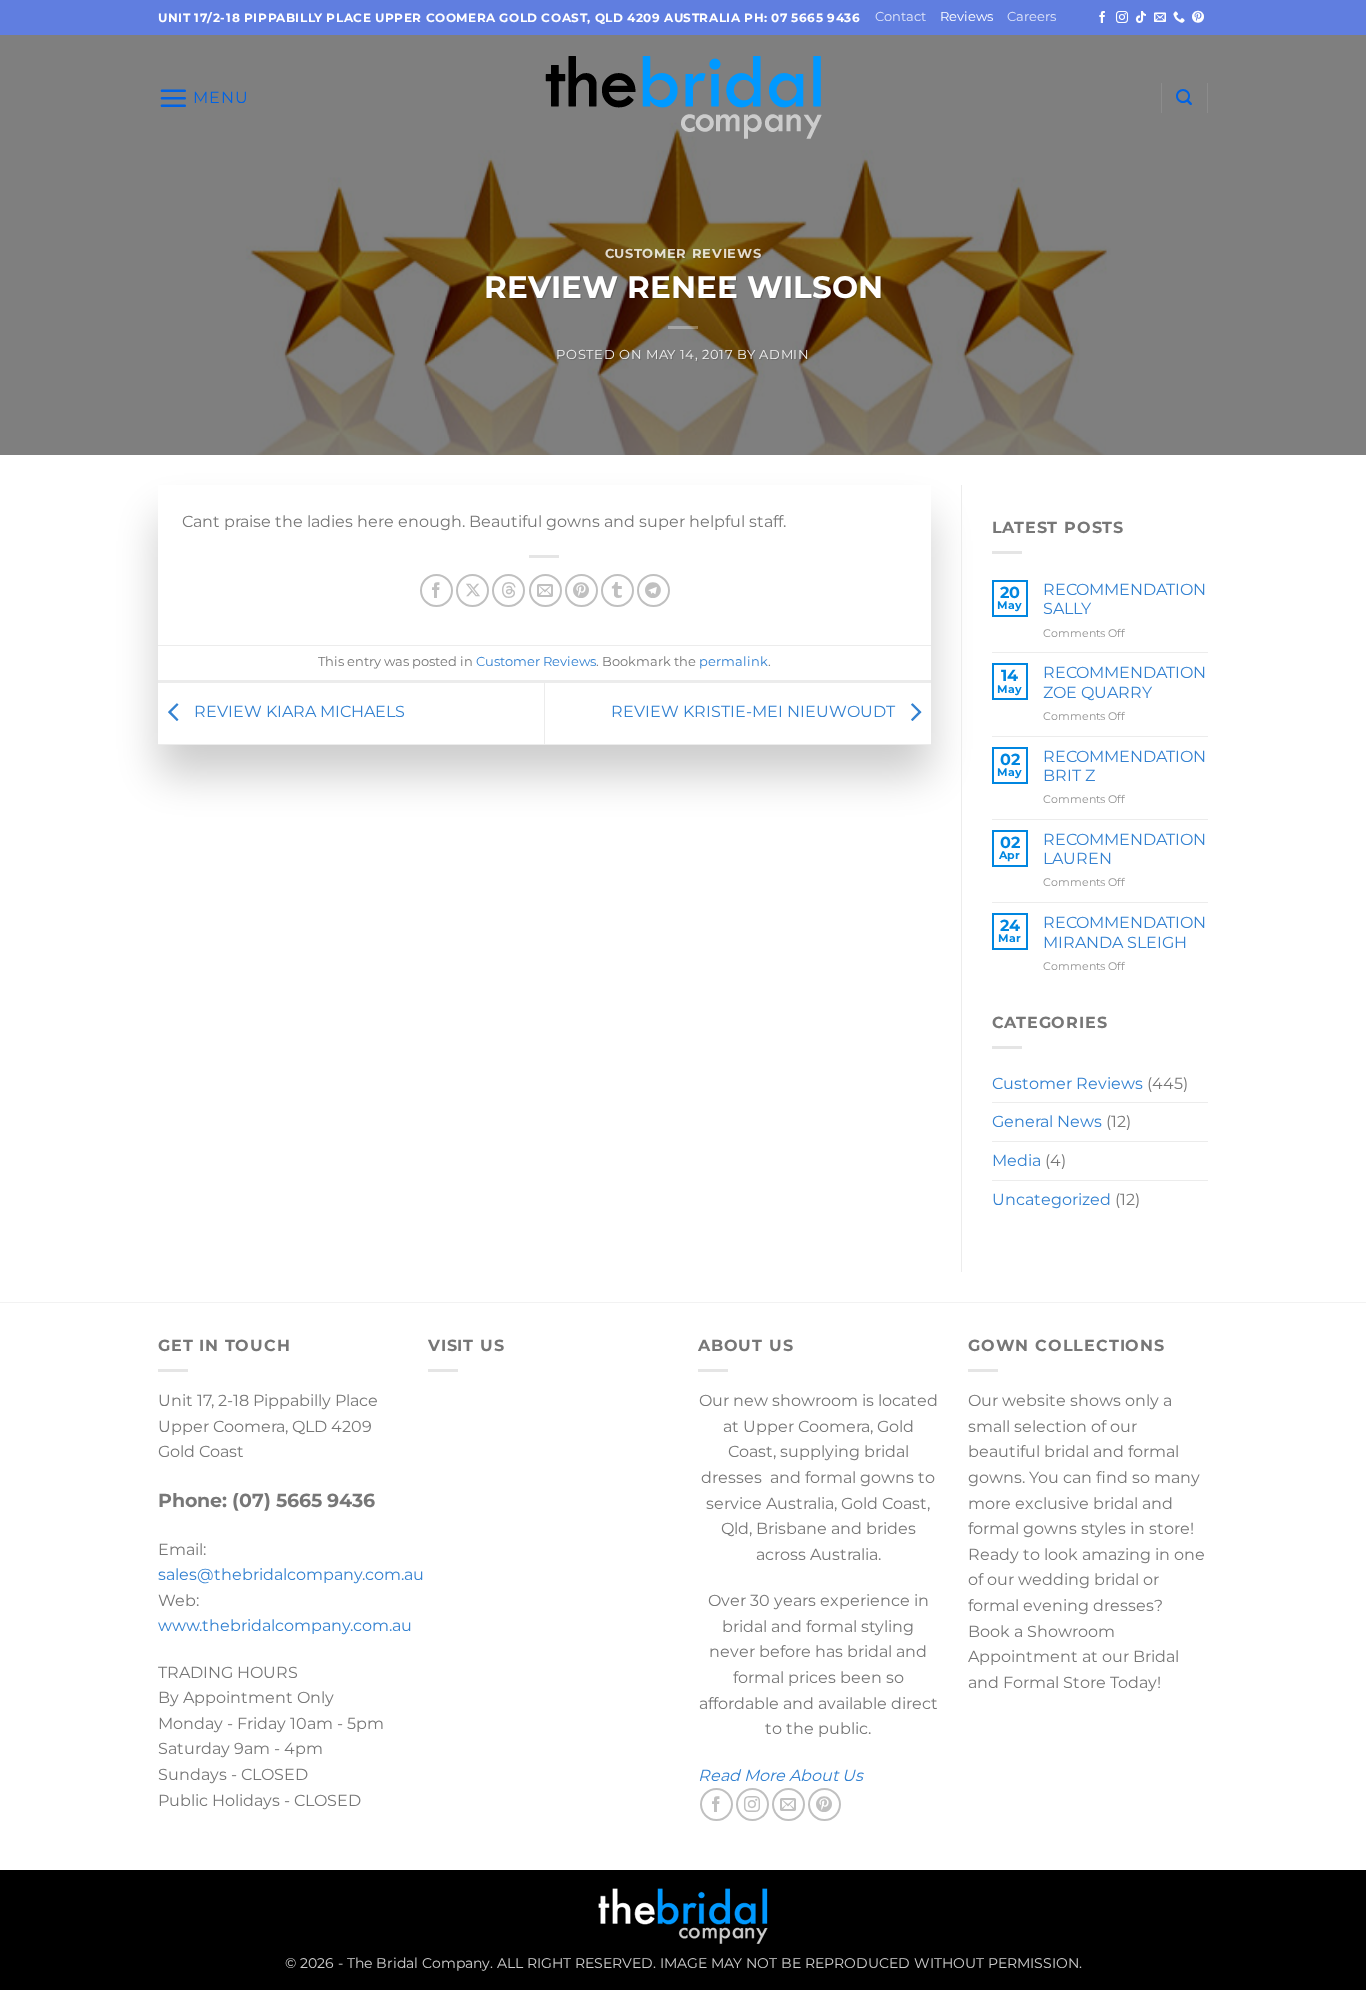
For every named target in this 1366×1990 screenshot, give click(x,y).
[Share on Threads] (508, 590)
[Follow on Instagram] (1122, 18)
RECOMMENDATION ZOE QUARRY (1124, 682)
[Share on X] (472, 590)
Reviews (966, 16)
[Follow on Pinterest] (1198, 18)
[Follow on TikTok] (1141, 18)
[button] (203, 98)
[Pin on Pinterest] (581, 590)
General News (1047, 1121)
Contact (900, 16)
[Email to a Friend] (545, 590)
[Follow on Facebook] (1102, 18)
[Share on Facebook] (436, 590)
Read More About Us (780, 1775)
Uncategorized (1051, 1199)
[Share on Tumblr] (617, 590)
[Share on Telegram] (653, 590)
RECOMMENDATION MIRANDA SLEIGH (1124, 932)
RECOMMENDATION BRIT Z (1124, 766)
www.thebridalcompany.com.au (285, 1625)
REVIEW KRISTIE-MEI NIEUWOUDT (755, 712)
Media (1016, 1160)
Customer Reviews (683, 253)
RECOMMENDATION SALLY (1124, 599)
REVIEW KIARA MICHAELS (297, 712)
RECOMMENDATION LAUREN (1124, 849)
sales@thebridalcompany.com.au (291, 1574)
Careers (1031, 16)
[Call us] (1179, 18)
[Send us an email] (1160, 18)
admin (784, 354)
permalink (733, 661)
